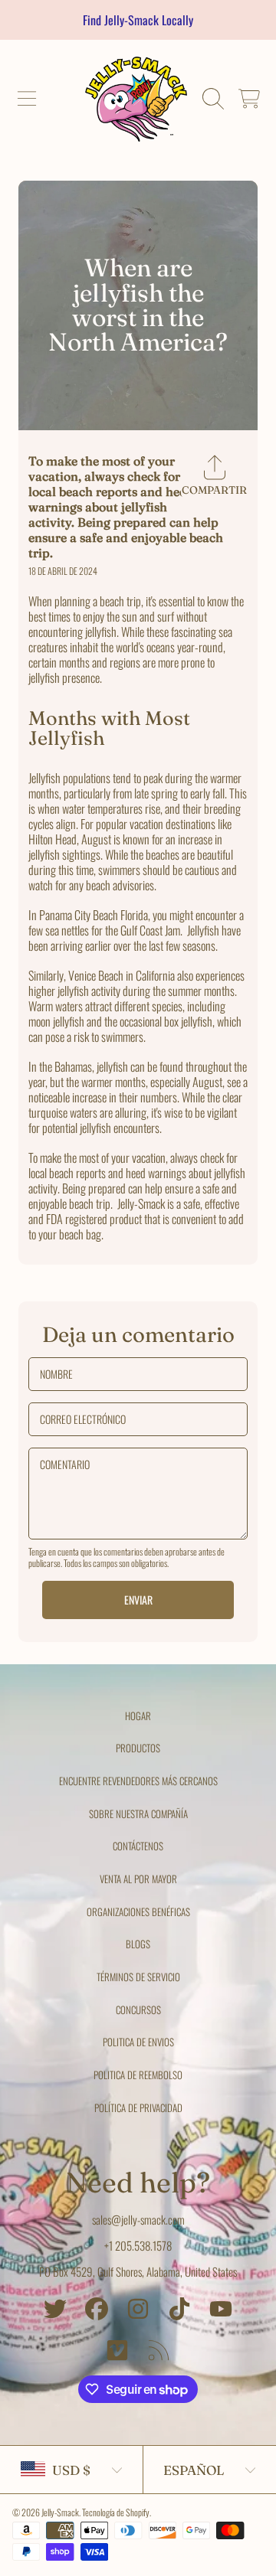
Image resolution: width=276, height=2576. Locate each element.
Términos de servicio (138, 1977)
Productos (138, 1748)
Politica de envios (138, 2042)
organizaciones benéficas (138, 1912)
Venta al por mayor (138, 1879)
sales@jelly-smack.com (138, 2219)
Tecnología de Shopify (116, 2512)
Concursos (138, 2010)
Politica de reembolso (138, 2075)
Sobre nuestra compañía (138, 1814)
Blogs (138, 1944)
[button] (27, 99)
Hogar (138, 1716)
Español (194, 2470)
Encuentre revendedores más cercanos (138, 1781)
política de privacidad (138, 2107)
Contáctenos (138, 1846)
